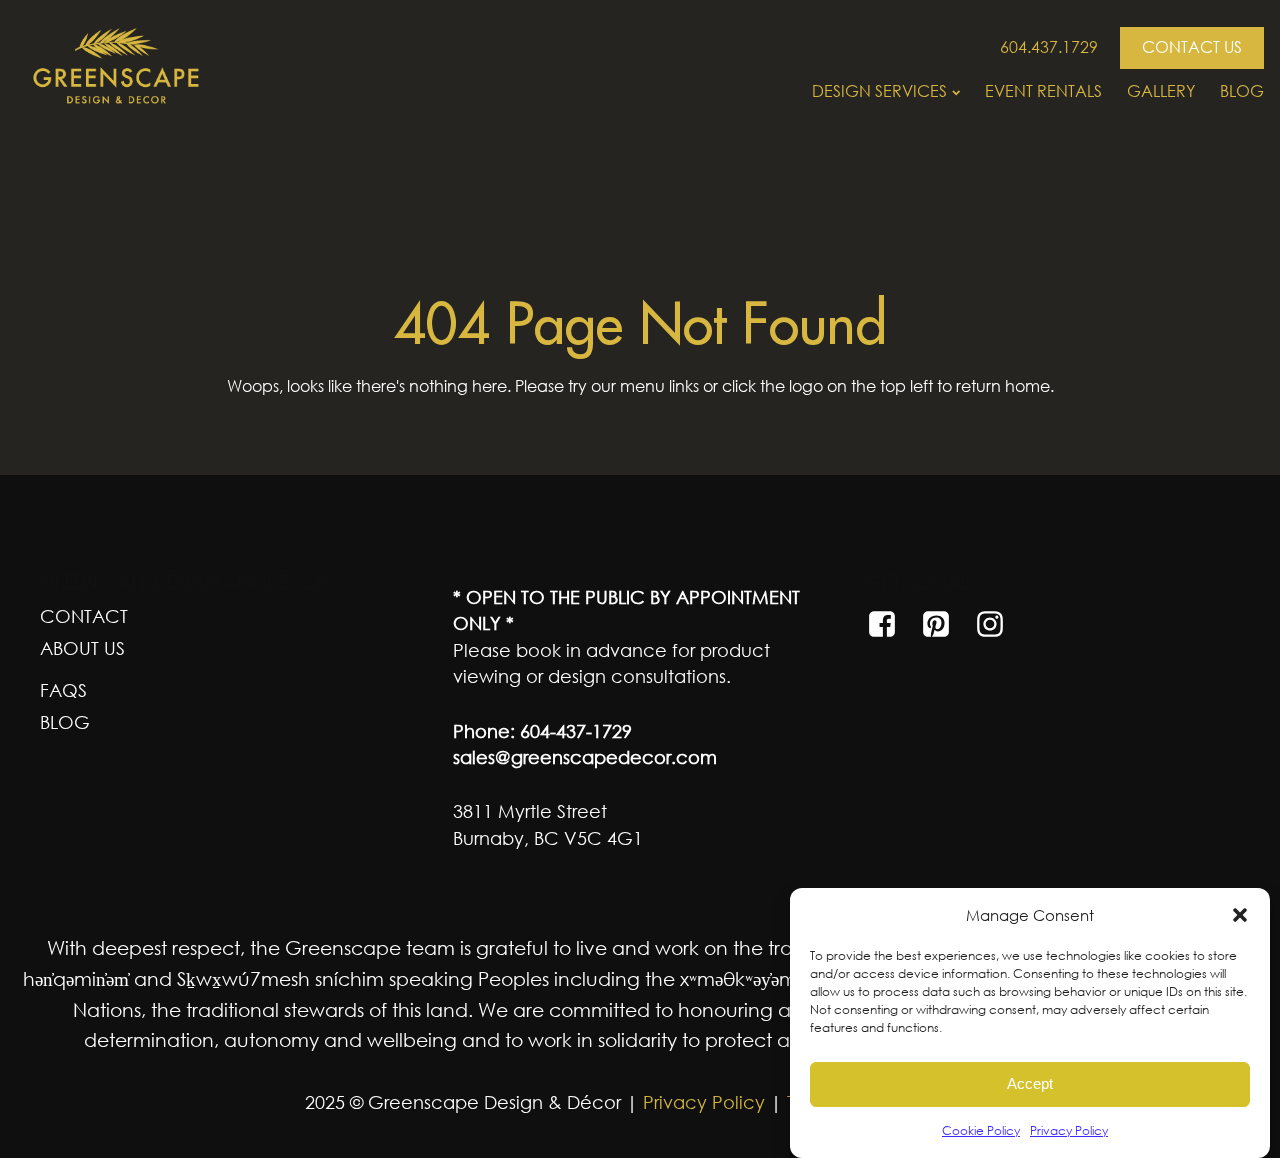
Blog (1242, 91)
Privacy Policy (1069, 1130)
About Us (82, 648)
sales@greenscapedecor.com (585, 757)
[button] (1240, 915)
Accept (1030, 1084)
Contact (84, 616)
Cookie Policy (981, 1130)
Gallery (1161, 91)
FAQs (63, 690)
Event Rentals (1043, 91)
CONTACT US (1192, 47)
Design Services (879, 91)
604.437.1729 (1049, 47)
